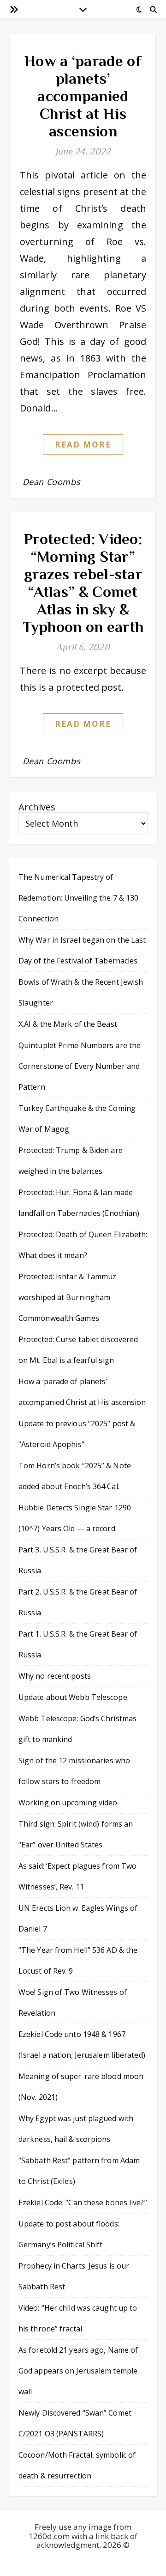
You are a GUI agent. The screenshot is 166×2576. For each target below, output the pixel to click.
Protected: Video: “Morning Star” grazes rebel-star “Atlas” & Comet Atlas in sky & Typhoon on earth (83, 583)
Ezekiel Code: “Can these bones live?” (83, 2202)
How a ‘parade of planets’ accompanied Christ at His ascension (83, 96)
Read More (83, 445)
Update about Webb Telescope (73, 1697)
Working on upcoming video (68, 1803)
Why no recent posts (55, 1676)
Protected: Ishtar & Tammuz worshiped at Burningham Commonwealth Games (68, 1297)
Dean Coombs (52, 482)
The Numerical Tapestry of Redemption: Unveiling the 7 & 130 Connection (78, 898)
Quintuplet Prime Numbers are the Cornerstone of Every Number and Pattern (80, 1066)
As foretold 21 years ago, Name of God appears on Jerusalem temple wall (78, 2371)
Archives (37, 807)
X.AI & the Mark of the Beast (68, 1024)
